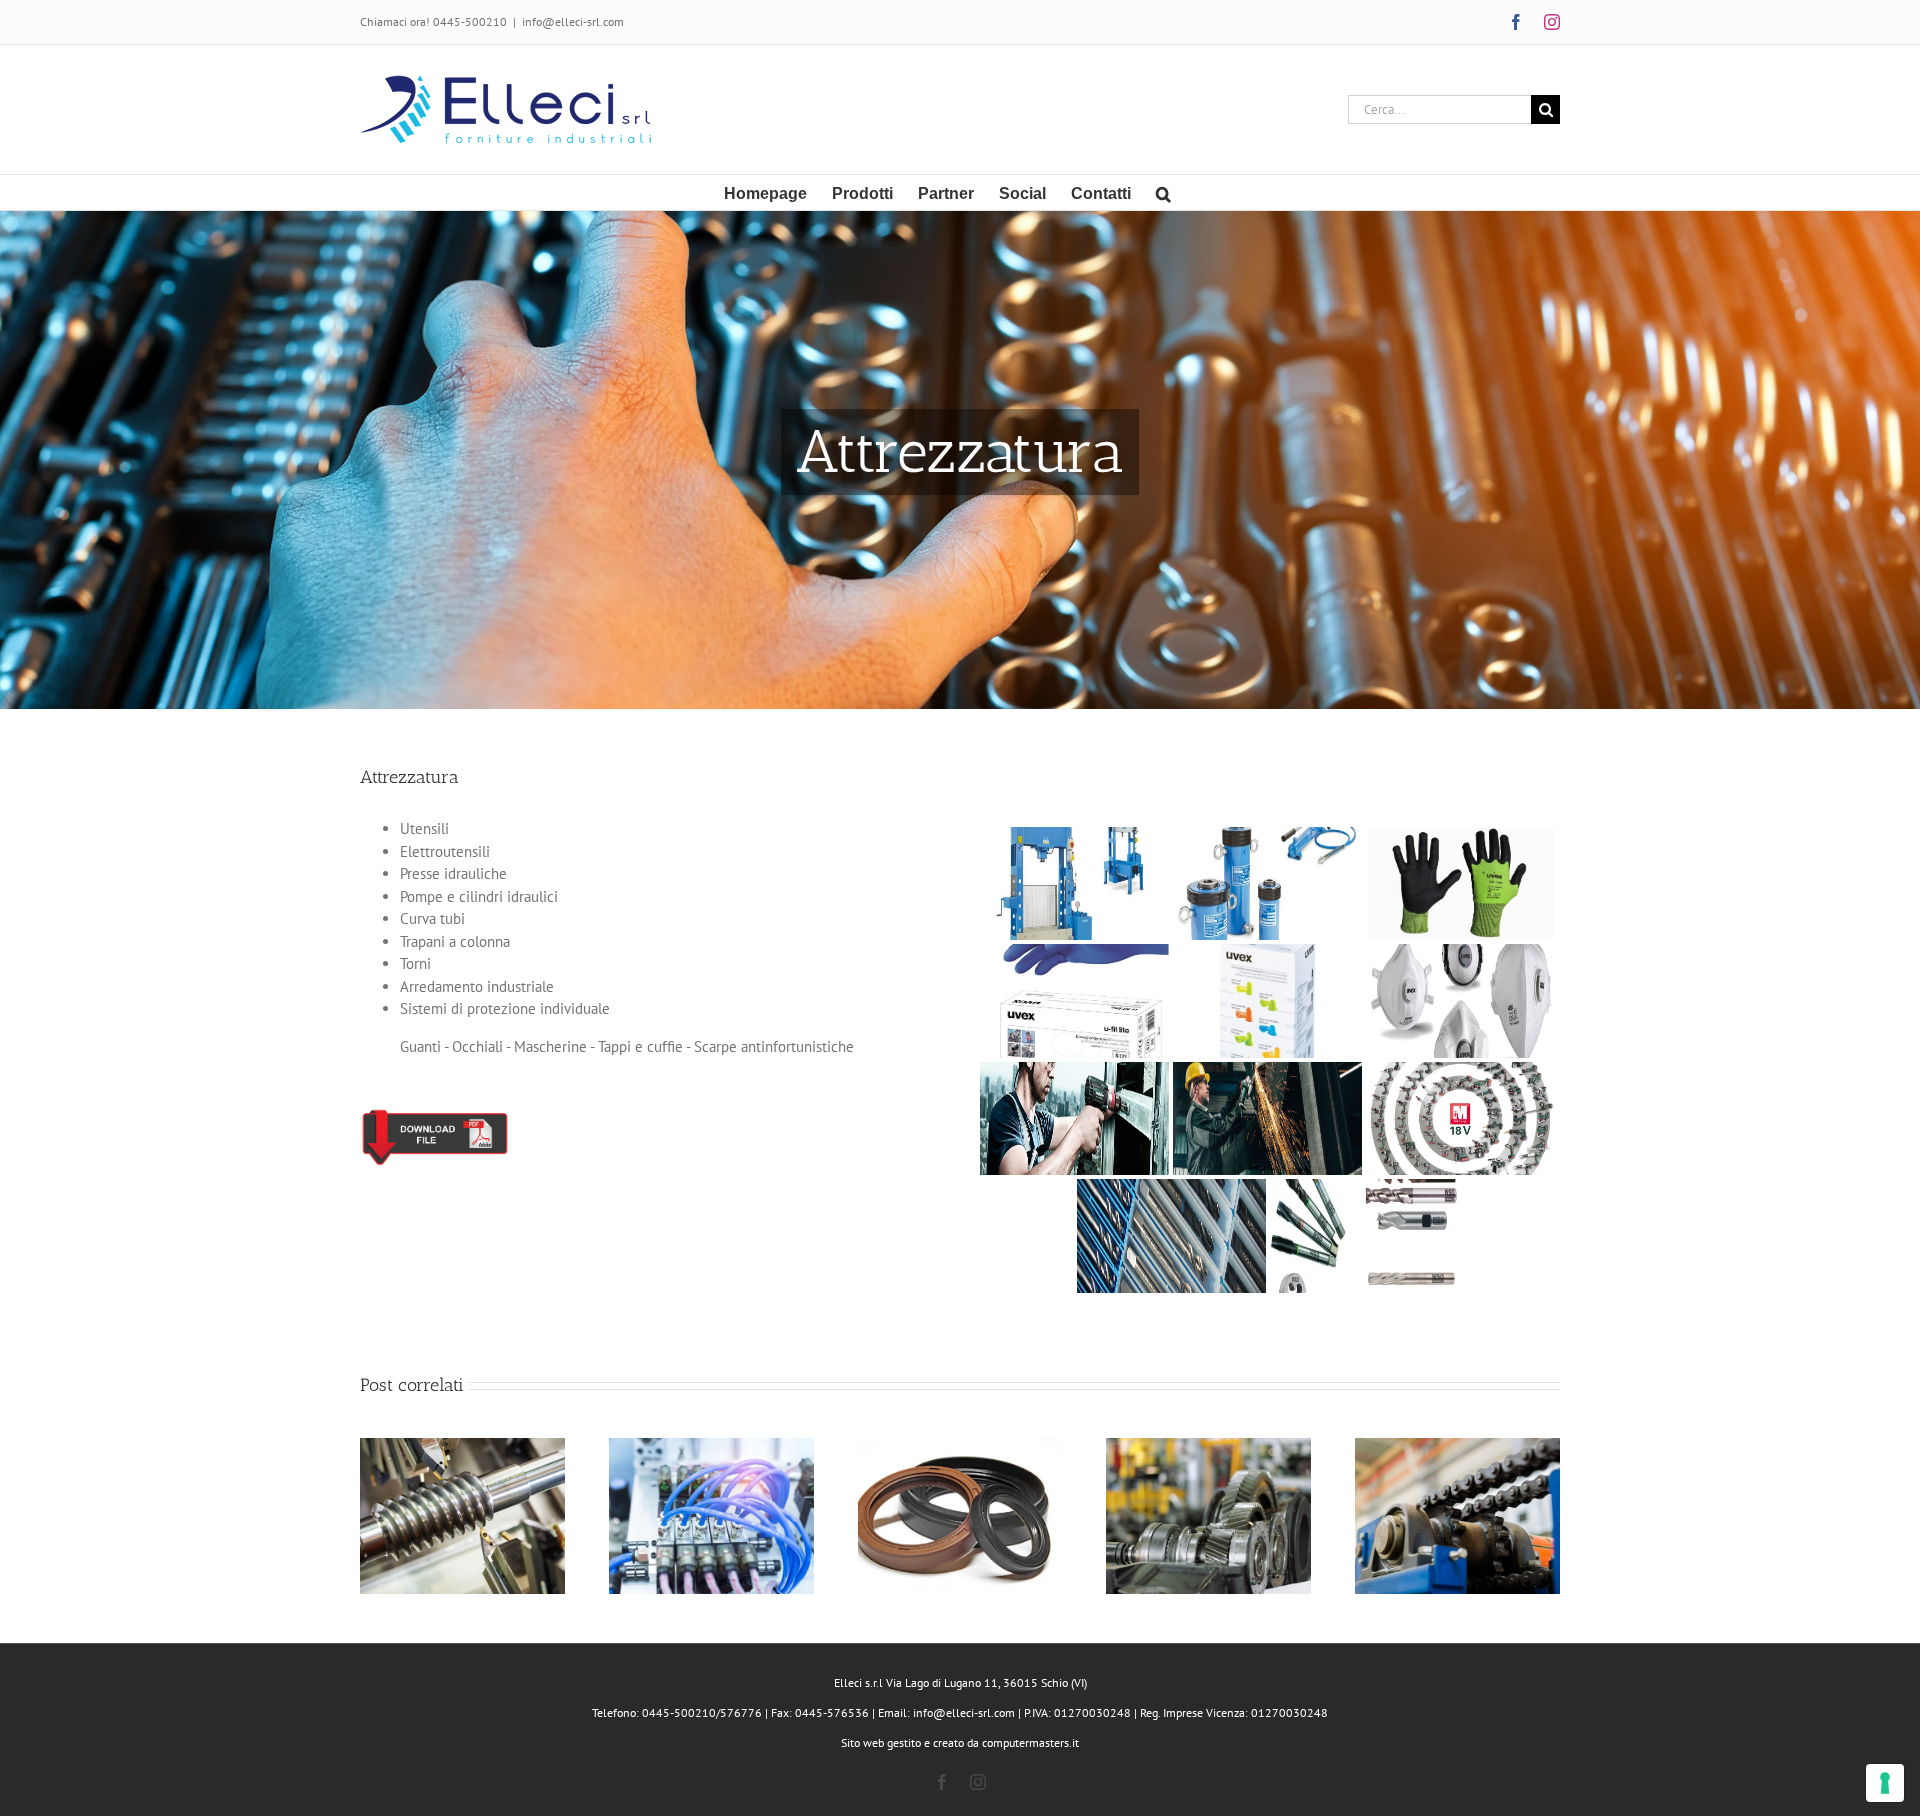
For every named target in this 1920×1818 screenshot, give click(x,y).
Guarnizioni (960, 1500)
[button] (1163, 192)
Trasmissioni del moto (1458, 1500)
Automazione (711, 1500)
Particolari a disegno (462, 1500)
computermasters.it (1030, 1742)
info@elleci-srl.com (573, 21)
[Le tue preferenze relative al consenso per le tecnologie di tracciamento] (1885, 1783)
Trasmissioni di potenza (1209, 1500)
